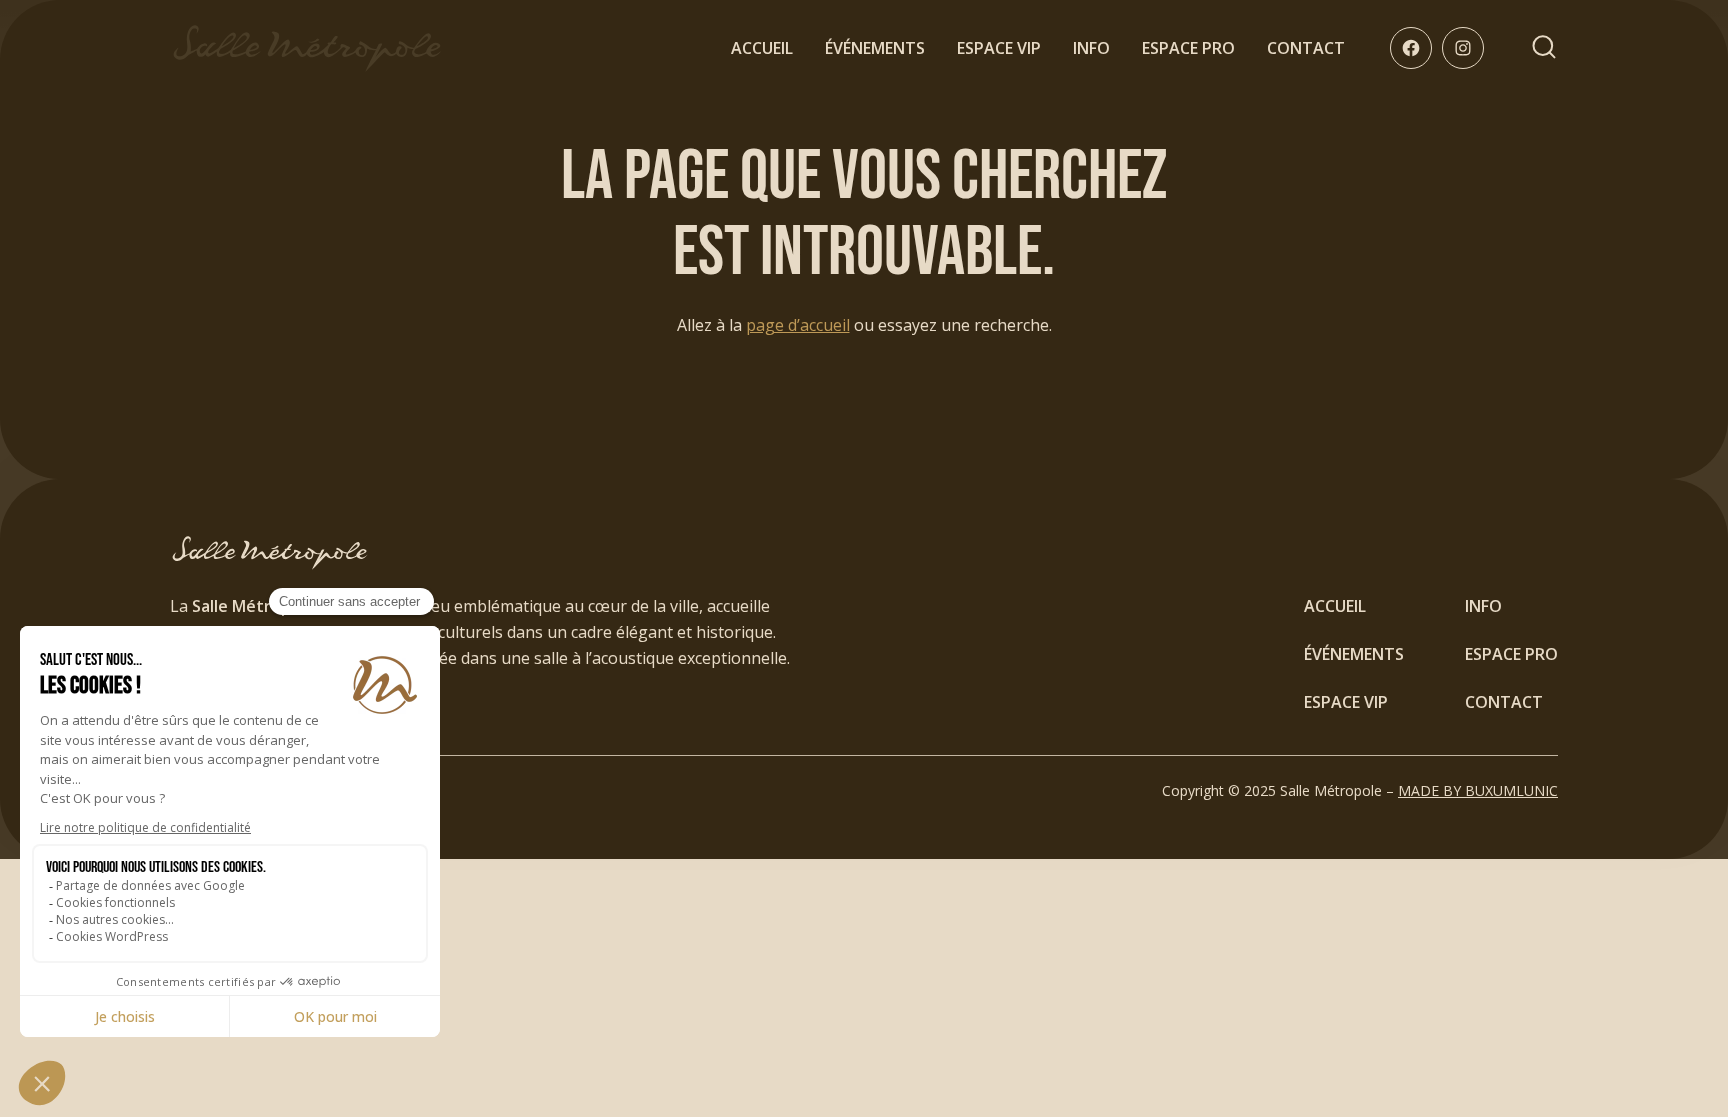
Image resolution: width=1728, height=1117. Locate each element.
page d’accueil (798, 325)
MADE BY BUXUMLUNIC (1478, 790)
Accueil (762, 48)
